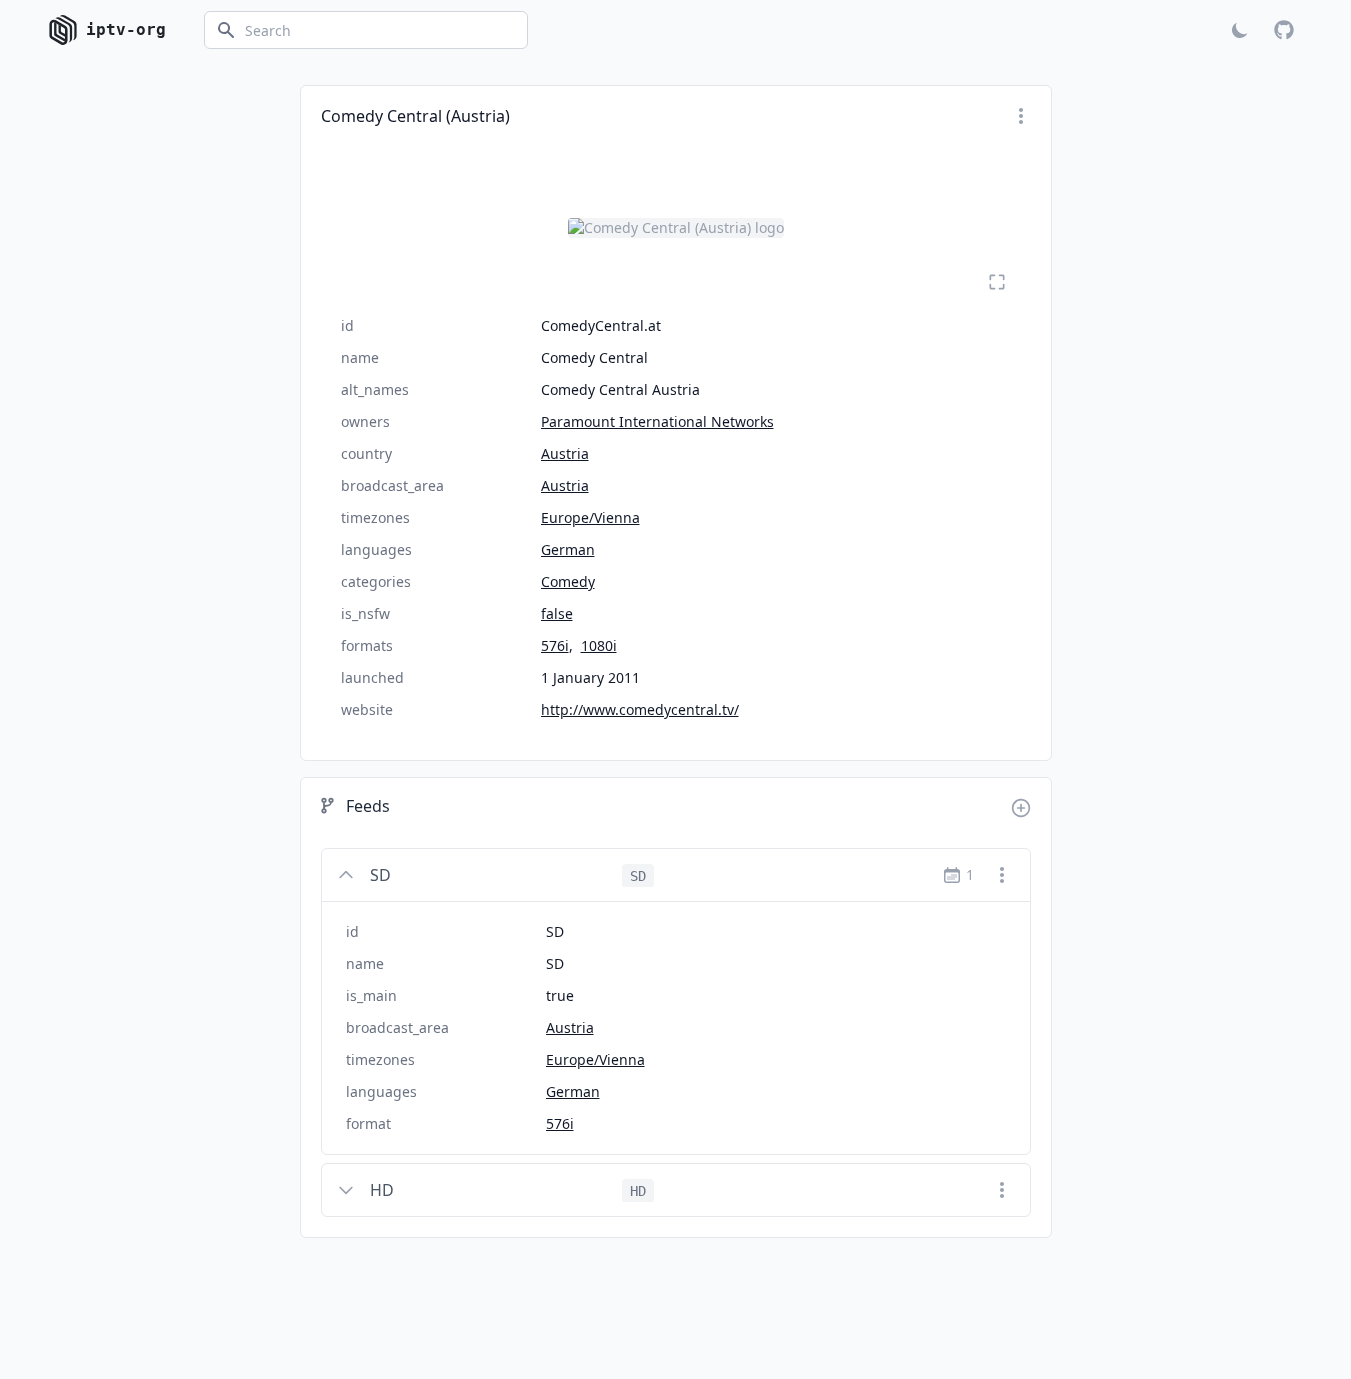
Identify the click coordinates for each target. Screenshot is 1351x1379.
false (557, 613)
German (568, 549)
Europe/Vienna (590, 517)
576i (555, 645)
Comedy (568, 581)
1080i (599, 645)
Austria (565, 453)
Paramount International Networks (657, 421)
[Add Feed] (1021, 808)
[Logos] (676, 228)
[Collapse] (346, 875)
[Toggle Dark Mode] (1240, 30)
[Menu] (1021, 116)
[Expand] (346, 1190)
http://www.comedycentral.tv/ (640, 709)
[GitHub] (1284, 30)
